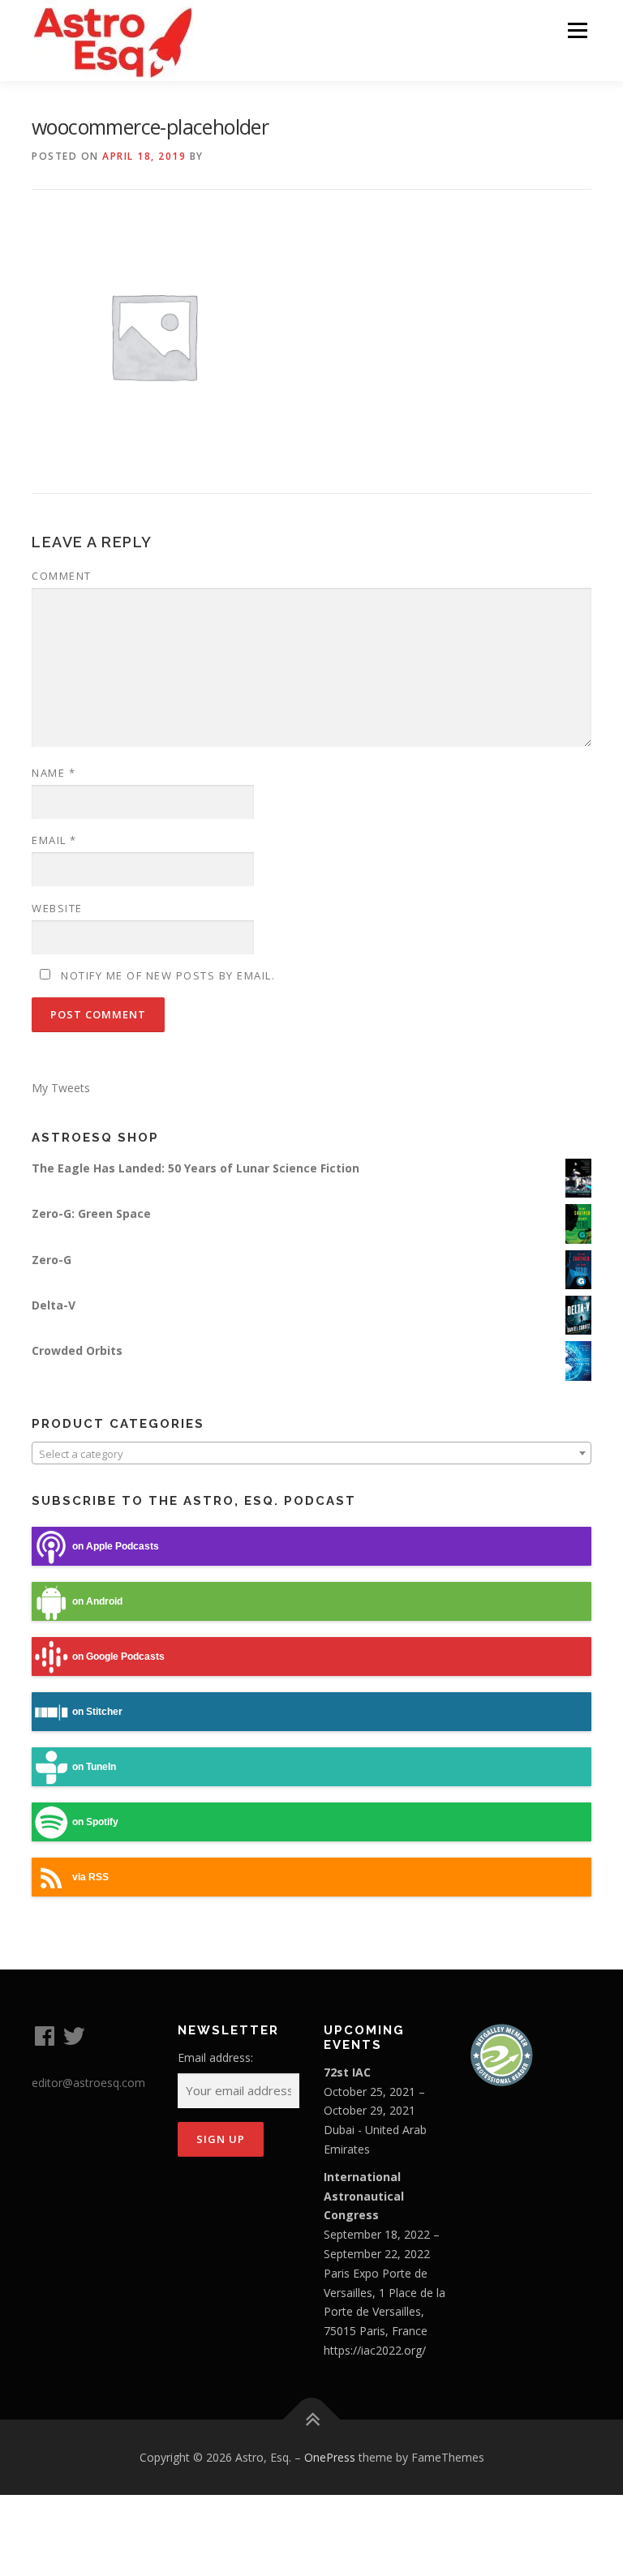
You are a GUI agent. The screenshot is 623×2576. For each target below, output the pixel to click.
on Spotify (95, 1822)
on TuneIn (94, 1767)
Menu (577, 30)
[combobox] (311, 1453)
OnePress (330, 2457)
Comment (62, 576)
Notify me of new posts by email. (168, 975)
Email (54, 840)
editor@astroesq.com (88, 2083)
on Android (97, 1601)
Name (54, 773)
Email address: (215, 2057)
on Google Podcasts (118, 1657)
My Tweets (61, 1088)
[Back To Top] (312, 2419)
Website (57, 908)
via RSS (90, 1877)
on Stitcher (97, 1712)
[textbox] (311, 1454)
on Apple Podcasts (116, 1546)
